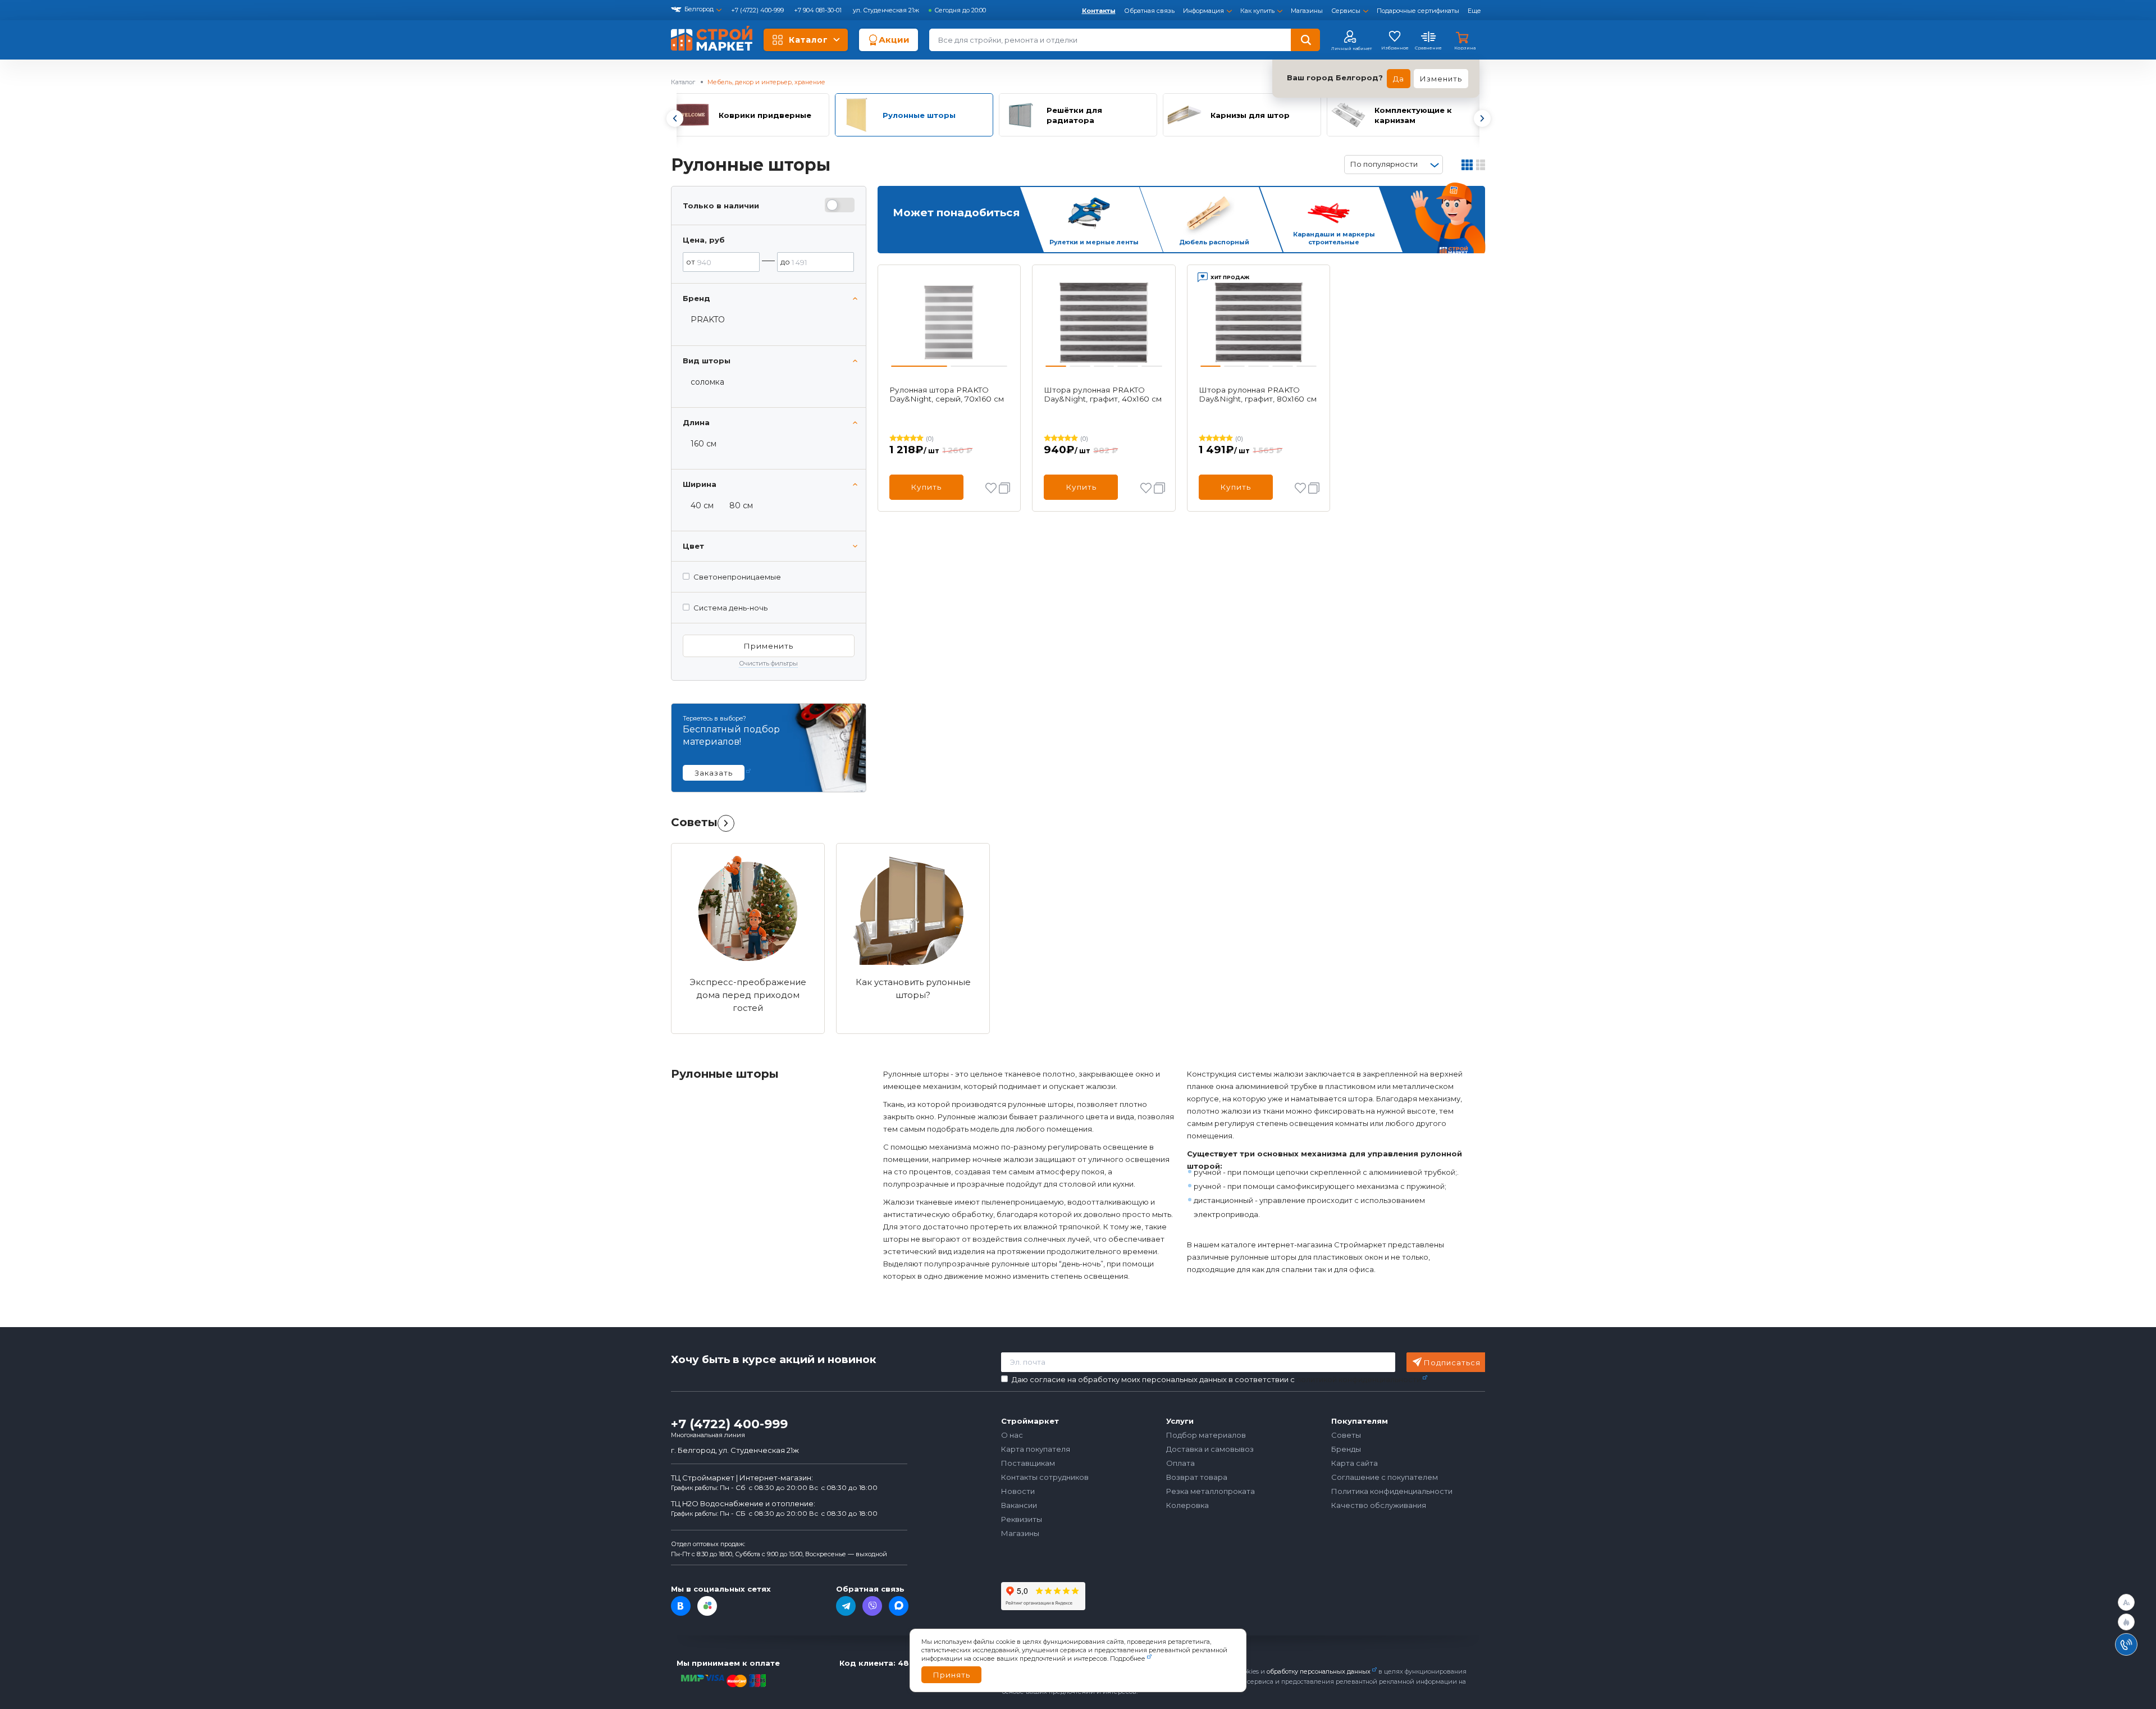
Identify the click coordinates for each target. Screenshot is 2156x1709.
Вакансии (1019, 1505)
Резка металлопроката (1211, 1491)
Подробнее (1128, 1658)
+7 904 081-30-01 (819, 10)
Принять (951, 1675)
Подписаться (1452, 1362)
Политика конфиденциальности (1392, 1491)
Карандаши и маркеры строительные (1334, 238)
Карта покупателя (1036, 1449)
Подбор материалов (1206, 1435)
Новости (1018, 1491)
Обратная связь (1149, 11)
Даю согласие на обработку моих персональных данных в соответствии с (1216, 1380)
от (691, 262)
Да (1399, 79)
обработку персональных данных (1319, 1671)
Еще (1474, 11)
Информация (1203, 11)
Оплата (1180, 1463)
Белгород (699, 9)
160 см (704, 444)
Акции (894, 40)
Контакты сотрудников (1045, 1477)
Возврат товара (1197, 1477)
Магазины (1307, 11)
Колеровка (1187, 1505)
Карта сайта (1355, 1463)
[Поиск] (1305, 40)
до (785, 262)
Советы (694, 822)
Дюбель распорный (1214, 242)
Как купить (1257, 11)
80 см (741, 505)
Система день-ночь (730, 608)
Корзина (1465, 48)
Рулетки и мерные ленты (1094, 242)
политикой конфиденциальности (1359, 1379)
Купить (926, 487)
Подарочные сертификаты (1418, 11)
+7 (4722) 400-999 (758, 10)
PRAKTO (708, 320)
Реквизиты (1022, 1519)
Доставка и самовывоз (1210, 1449)
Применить (768, 646)
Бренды (1346, 1449)
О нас (1012, 1435)
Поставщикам (1028, 1463)
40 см (702, 505)
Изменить (1441, 79)
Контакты (1099, 11)
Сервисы (1346, 11)
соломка (707, 382)
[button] (674, 119)
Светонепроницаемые (737, 577)
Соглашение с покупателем (1385, 1477)
